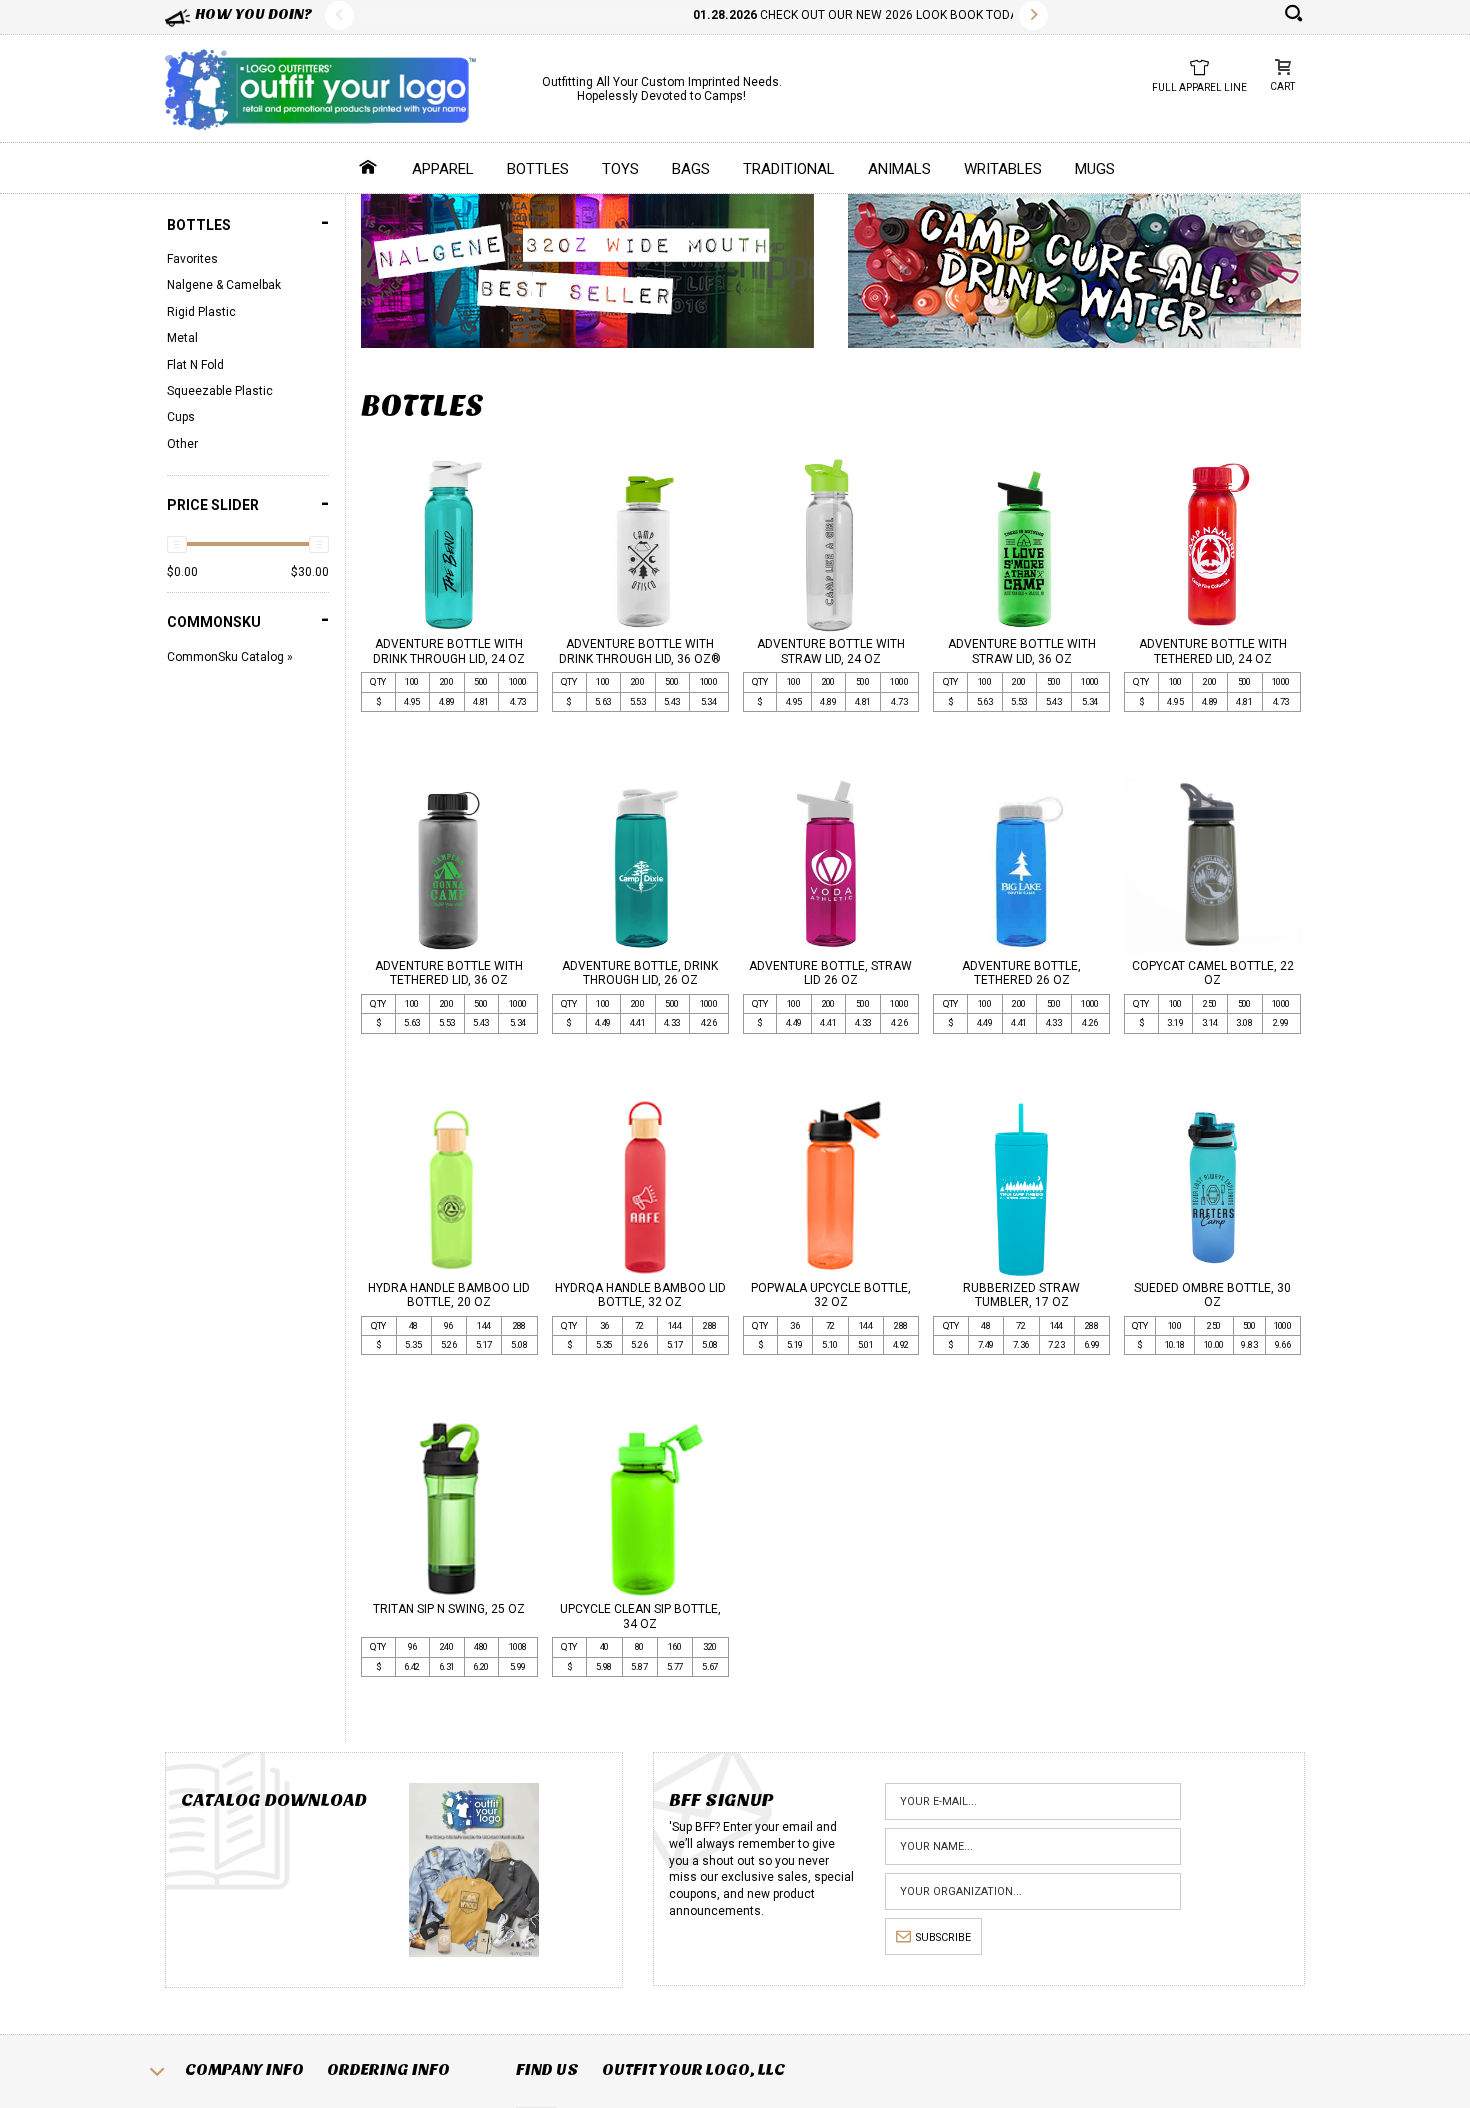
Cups (181, 417)
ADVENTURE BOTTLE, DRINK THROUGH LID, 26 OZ (640, 973)
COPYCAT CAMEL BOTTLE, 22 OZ (1213, 973)
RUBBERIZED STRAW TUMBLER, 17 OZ (1021, 1295)
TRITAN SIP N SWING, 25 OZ (449, 1609)
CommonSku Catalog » (230, 657)
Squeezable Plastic (220, 391)
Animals (899, 169)
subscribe (943, 1937)
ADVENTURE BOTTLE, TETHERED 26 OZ (1021, 973)
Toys (620, 169)
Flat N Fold (195, 365)
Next (1033, 15)
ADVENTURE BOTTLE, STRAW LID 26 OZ (830, 973)
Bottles (538, 169)
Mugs (1095, 169)
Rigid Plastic (201, 312)
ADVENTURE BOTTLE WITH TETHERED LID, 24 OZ (1213, 651)
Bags (691, 169)
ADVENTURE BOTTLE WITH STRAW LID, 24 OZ (831, 651)
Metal (182, 338)
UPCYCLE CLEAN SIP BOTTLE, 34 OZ (640, 1616)
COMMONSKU (248, 619)
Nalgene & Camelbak (224, 285)
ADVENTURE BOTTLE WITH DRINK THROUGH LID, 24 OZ (449, 651)
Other (182, 444)
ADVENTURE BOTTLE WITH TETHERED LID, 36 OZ (449, 973)
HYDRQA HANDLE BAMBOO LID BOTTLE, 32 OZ (640, 1295)
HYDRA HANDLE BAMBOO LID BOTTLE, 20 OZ (449, 1295)
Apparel (443, 169)
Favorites (192, 259)
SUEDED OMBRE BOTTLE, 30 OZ (1212, 1295)
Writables (1003, 169)
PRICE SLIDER (248, 503)
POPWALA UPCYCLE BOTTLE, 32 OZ (831, 1295)
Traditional (789, 169)
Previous (339, 15)
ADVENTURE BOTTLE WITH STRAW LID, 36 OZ (1022, 651)
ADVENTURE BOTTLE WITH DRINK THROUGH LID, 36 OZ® (640, 651)
